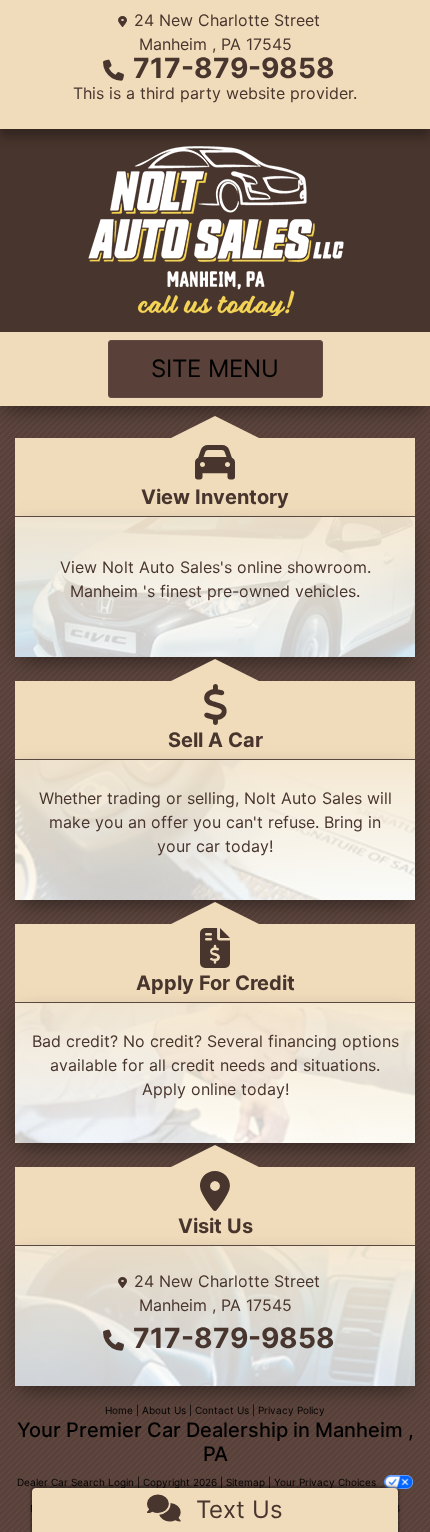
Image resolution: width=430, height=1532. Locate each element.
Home (119, 1410)
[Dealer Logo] (215, 230)
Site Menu (215, 368)
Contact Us (222, 1410)
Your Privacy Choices (326, 1482)
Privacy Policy (291, 1410)
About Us (164, 1410)
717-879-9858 (234, 68)
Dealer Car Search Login (75, 1482)
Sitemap (245, 1482)
